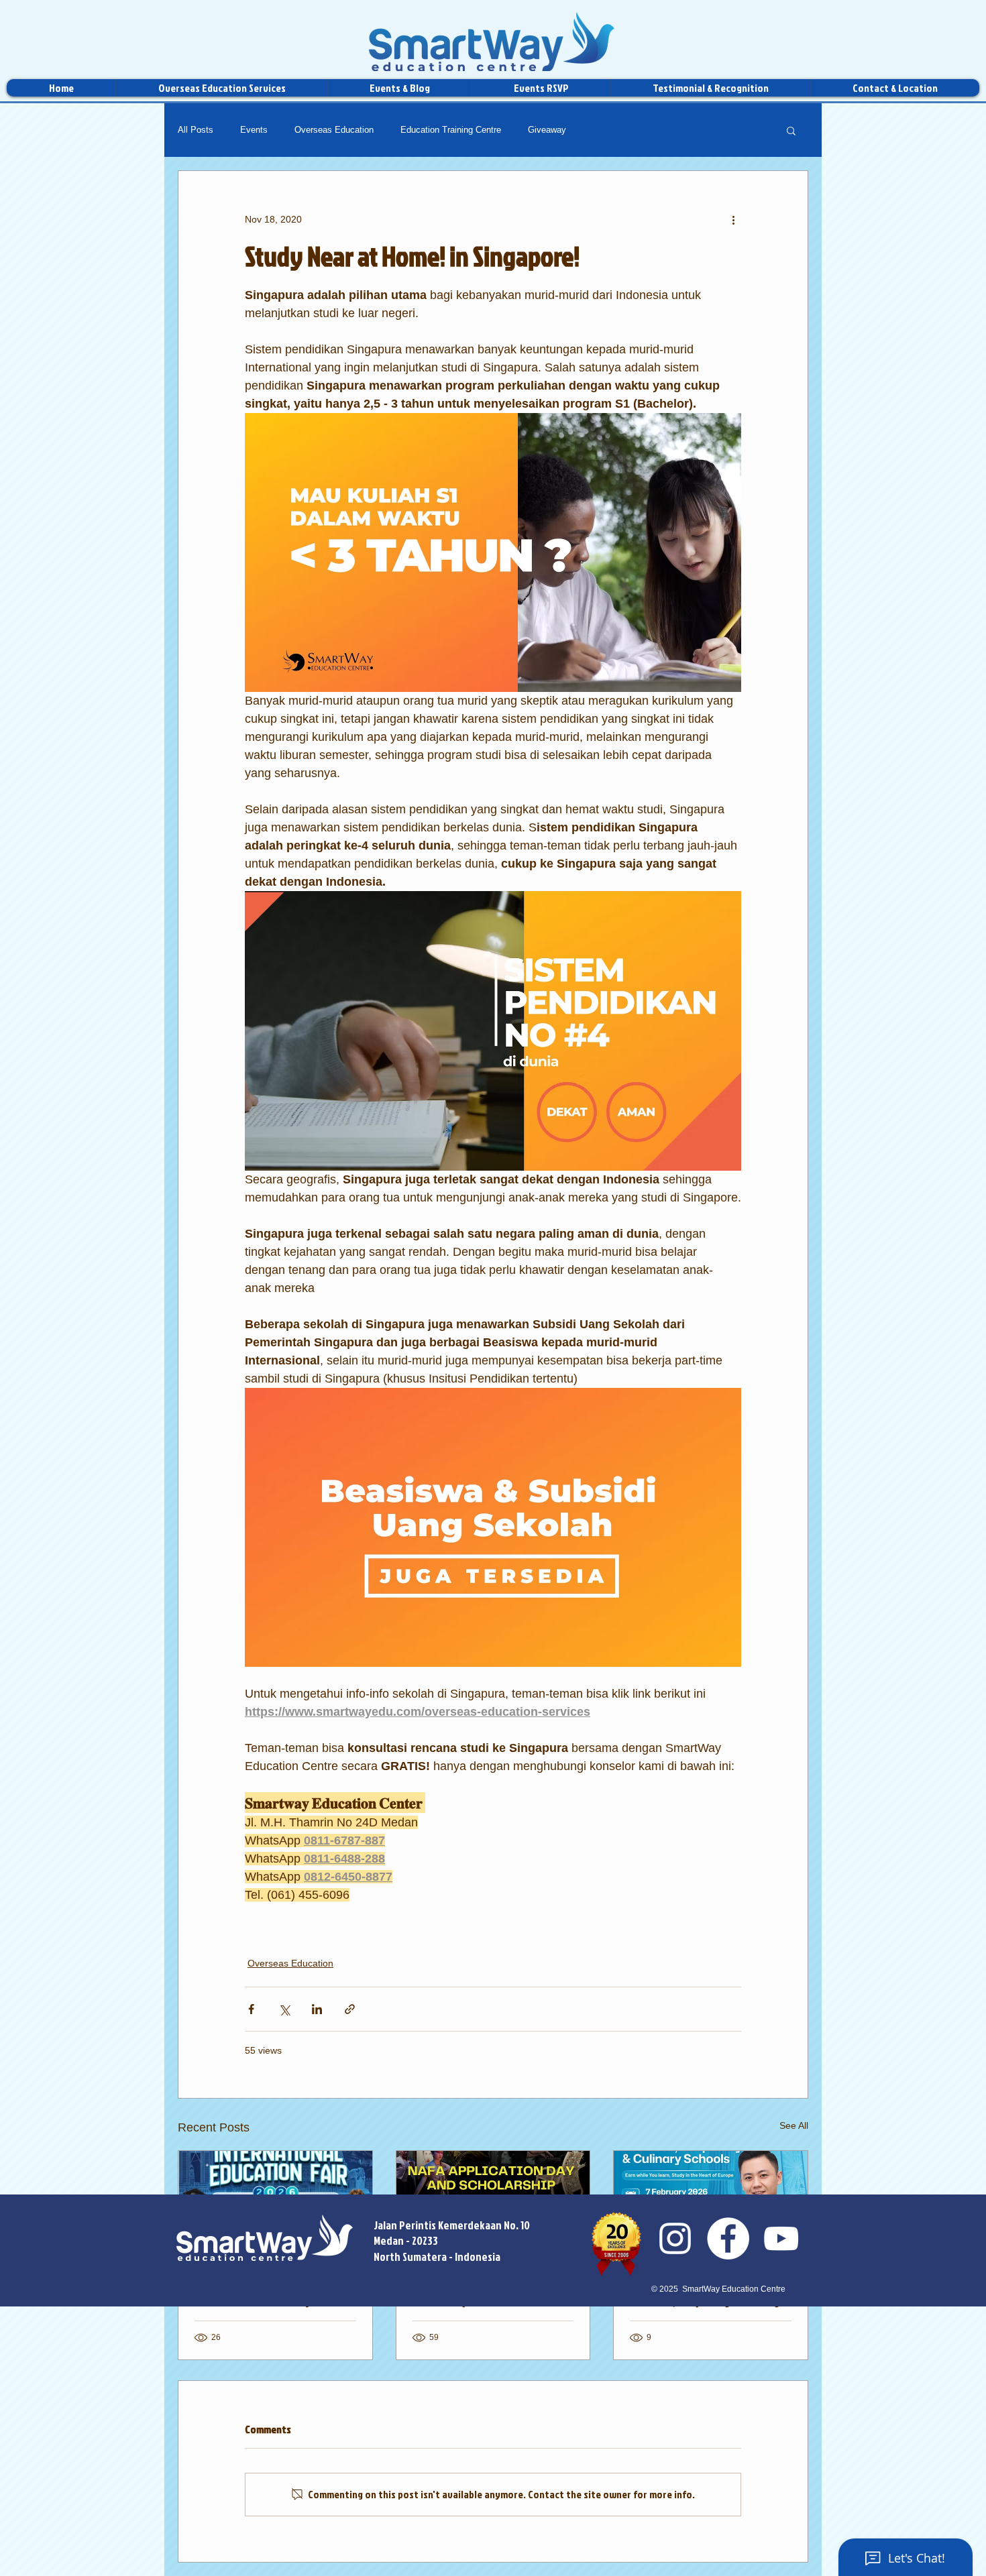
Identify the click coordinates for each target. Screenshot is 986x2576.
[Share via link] (350, 2009)
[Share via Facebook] (251, 2009)
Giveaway (547, 130)
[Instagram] (675, 2238)
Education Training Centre (451, 130)
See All (794, 2125)
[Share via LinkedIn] (317, 2009)
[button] (791, 130)
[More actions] (733, 219)
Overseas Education (334, 130)
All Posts (196, 130)
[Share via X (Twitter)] (284, 2009)
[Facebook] (728, 2238)
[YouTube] (781, 2238)
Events (254, 130)
